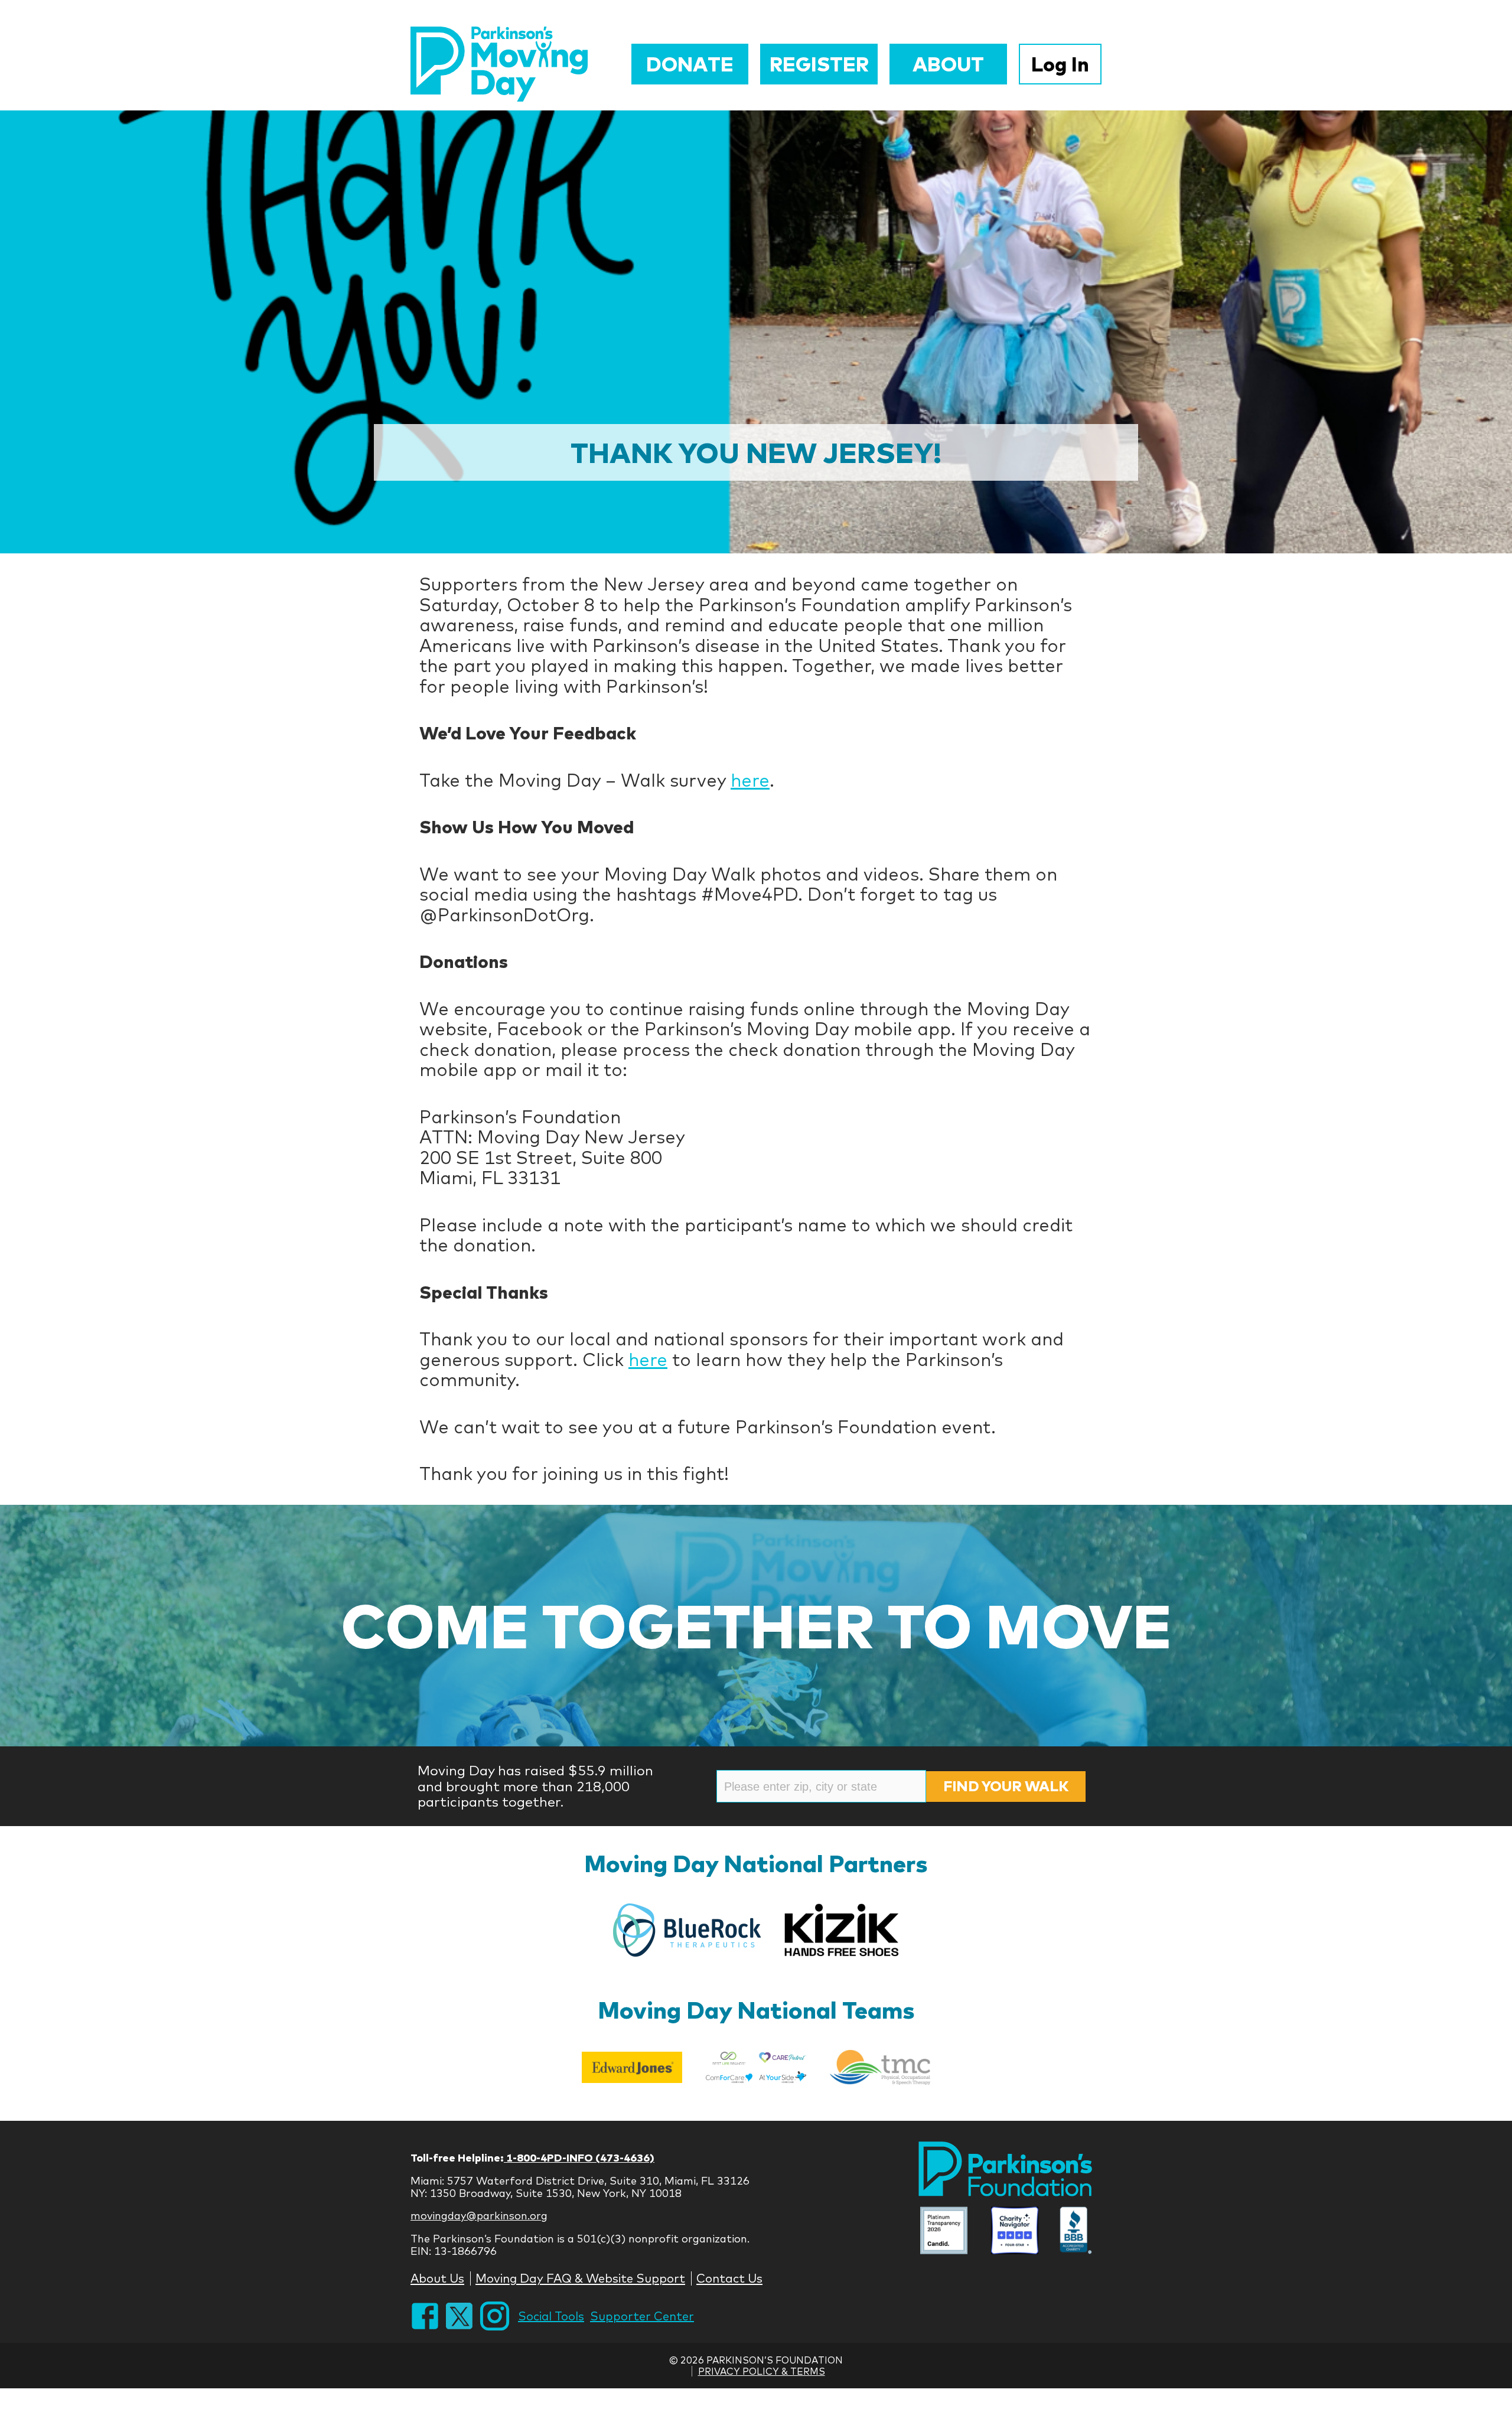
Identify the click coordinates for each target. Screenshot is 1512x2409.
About (948, 64)
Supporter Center (642, 2316)
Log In (1060, 64)
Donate (690, 64)
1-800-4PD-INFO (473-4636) (579, 2158)
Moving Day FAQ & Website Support (580, 2278)
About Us (437, 2278)
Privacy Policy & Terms (762, 2371)
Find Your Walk (1006, 1786)
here (750, 780)
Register (819, 64)
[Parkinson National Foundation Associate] (944, 2232)
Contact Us (729, 2278)
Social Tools (551, 2316)
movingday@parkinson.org (479, 2216)
